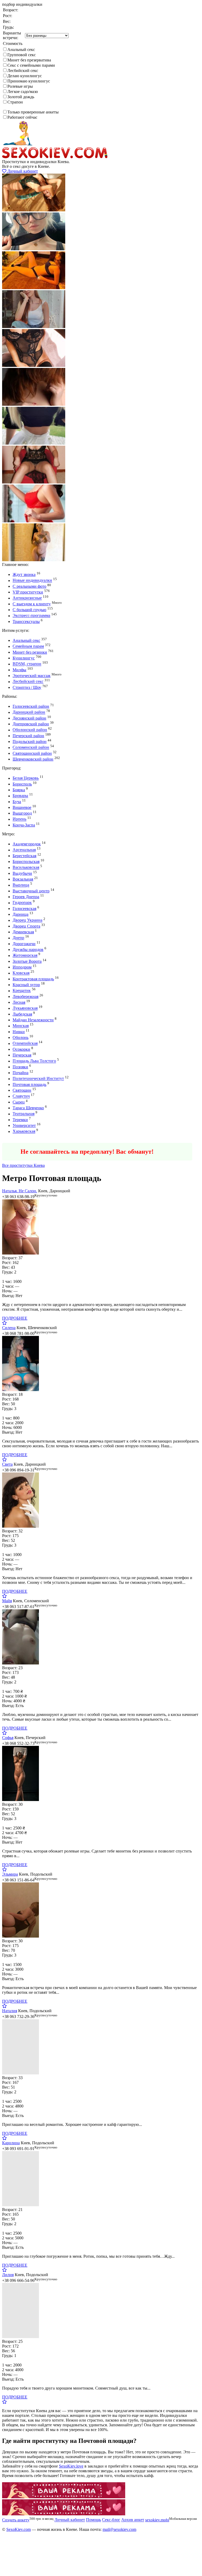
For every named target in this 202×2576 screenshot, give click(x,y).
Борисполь (22, 784)
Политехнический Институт (38, 1079)
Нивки (19, 1032)
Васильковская (26, 868)
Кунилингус (24, 658)
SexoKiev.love (71, 2466)
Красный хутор (26, 985)
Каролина (11, 2143)
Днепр (18, 938)
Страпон (15, 102)
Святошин (22, 1090)
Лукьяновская (25, 1008)
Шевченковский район (33, 759)
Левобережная (26, 996)
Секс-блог (111, 2520)
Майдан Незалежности (33, 1020)
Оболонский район (30, 730)
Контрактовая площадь (33, 979)
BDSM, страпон (27, 664)
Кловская (21, 973)
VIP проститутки (28, 592)
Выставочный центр (31, 891)
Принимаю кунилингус (29, 81)
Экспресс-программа (31, 616)
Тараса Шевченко (28, 1108)
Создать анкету (20, 1140)
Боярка (19, 790)
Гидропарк (22, 903)
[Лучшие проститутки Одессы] (64, 2497)
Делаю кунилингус (25, 76)
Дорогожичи (24, 944)
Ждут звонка (24, 574)
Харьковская (24, 1131)
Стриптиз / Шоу (27, 687)
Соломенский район (31, 748)
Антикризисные (27, 598)
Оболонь (21, 1037)
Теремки (20, 1120)
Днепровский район (31, 724)
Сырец (19, 1102)
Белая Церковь (26, 778)
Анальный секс (21, 50)
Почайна (21, 1073)
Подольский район (30, 741)
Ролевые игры (20, 86)
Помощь (94, 2520)
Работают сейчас (22, 117)
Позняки (20, 1067)
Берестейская (24, 856)
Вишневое (22, 807)
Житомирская (25, 956)
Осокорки (21, 1049)
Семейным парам (28, 646)
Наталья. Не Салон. (20, 1191)
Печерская (22, 1055)
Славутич (21, 1096)
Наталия (10, 2011)
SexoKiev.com (19, 2529)
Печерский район (28, 736)
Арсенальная (24, 850)
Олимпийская (25, 1044)
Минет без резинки (30, 652)
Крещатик (22, 991)
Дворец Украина (27, 920)
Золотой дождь (21, 97)
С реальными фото (29, 586)
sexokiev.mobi (157, 2520)
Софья (8, 1738)
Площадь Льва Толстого (34, 1061)
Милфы (19, 670)
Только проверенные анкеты (33, 112)
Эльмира (10, 1874)
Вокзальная (23, 879)
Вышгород (22, 813)
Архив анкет (133, 2520)
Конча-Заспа (24, 825)
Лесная (19, 1002)
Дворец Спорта (26, 926)
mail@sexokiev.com (119, 2529)
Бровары (20, 796)
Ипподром (22, 967)
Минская (21, 1026)
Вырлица (21, 885)
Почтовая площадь (29, 1084)
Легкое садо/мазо (23, 92)
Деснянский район (29, 718)
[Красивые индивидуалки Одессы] (64, 2514)
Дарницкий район (29, 712)
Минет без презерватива (29, 60)
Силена (9, 1328)
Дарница (21, 914)
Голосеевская (24, 909)
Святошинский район (32, 753)
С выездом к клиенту (32, 604)
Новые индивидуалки (32, 581)
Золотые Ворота (27, 961)
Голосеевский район (31, 706)
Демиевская (23, 932)
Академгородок (27, 844)
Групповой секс (22, 55)
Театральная (24, 1114)
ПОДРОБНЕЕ (15, 1318)
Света (7, 1464)
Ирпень (19, 819)
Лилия (8, 2275)
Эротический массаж (32, 676)
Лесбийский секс (23, 71)
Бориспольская (26, 862)
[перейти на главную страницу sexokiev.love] (55, 157)
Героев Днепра (26, 897)
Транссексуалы (26, 621)
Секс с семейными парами (31, 65)
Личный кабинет (22, 171)
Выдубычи (22, 873)
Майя (7, 1601)
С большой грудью (29, 610)
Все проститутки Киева (23, 1165)
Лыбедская (22, 1014)
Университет (24, 1125)
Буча (17, 802)
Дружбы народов (28, 949)
